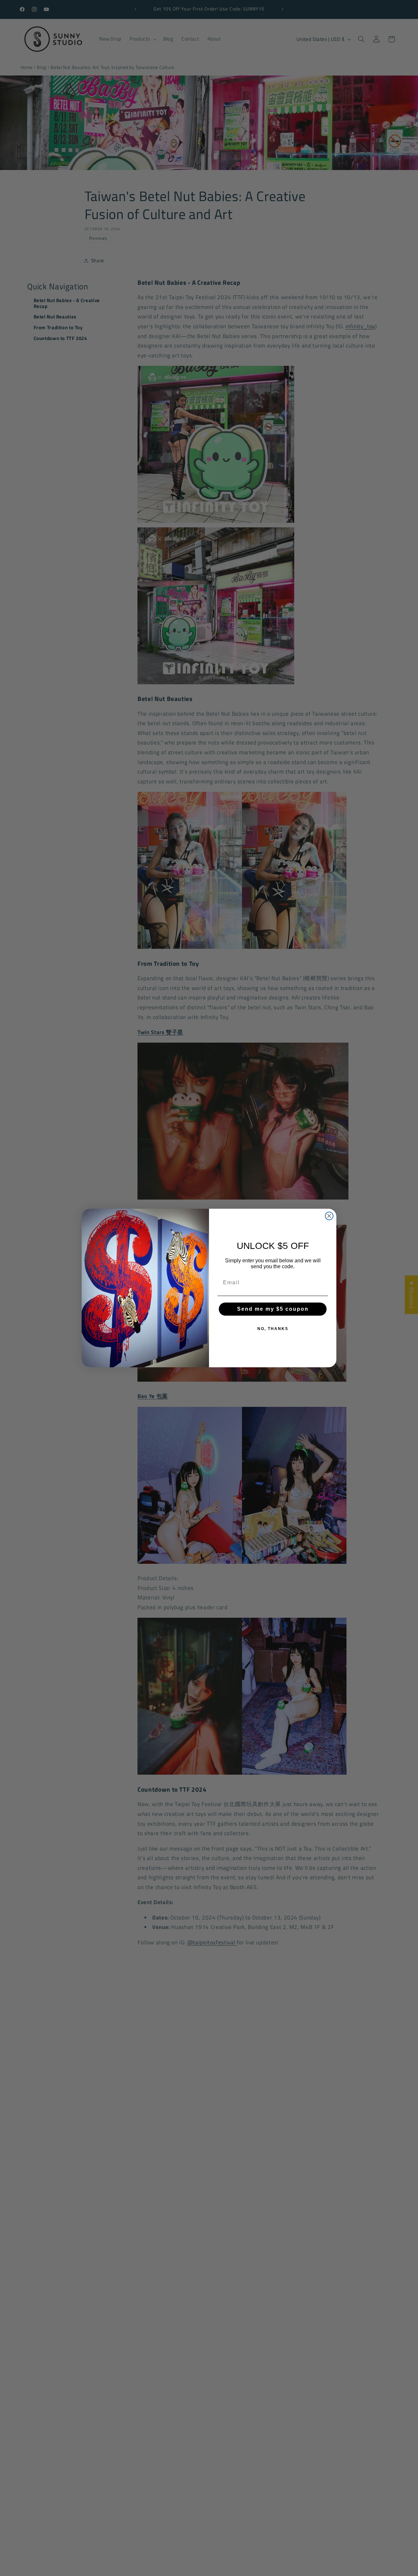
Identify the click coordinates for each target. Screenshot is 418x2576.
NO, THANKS (273, 1329)
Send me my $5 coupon (273, 1309)
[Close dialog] (329, 1216)
